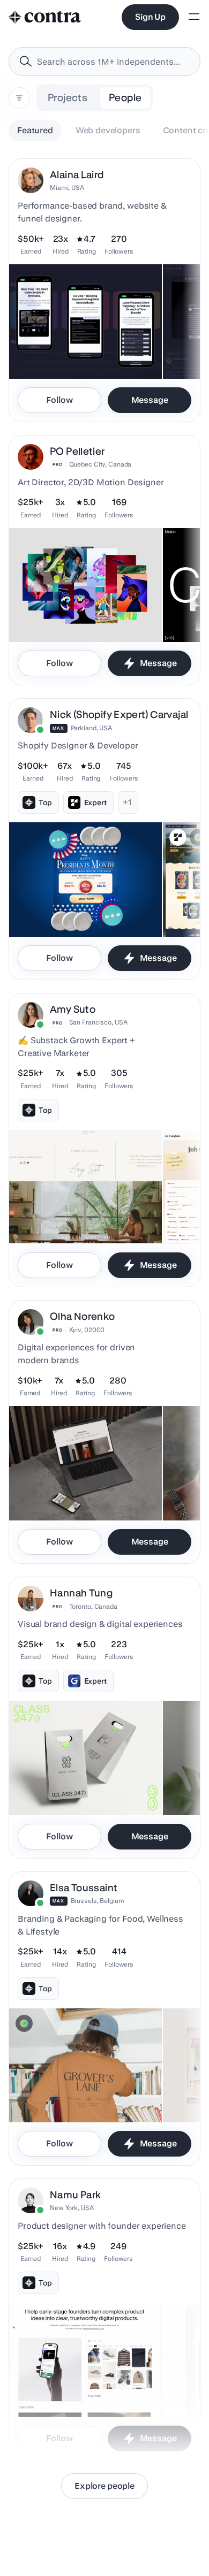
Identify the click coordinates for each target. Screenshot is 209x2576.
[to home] (45, 17)
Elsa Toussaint (84, 1888)
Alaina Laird (77, 175)
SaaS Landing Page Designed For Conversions (67, 347)
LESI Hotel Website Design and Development (62, 1488)
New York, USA (72, 2208)
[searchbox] (113, 62)
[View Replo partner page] (178, 837)
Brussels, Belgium (98, 1901)
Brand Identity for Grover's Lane (70, 2096)
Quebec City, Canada (100, 464)
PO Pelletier (77, 451)
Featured (35, 130)
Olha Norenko (83, 1316)
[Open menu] (194, 17)
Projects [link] (68, 98)
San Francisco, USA (98, 1022)
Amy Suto (73, 1009)
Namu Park (75, 2195)
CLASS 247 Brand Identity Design (74, 1788)
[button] (104, 290)
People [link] (125, 98)
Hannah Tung (81, 1593)
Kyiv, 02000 (87, 1330)
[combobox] (104, 62)
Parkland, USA (91, 728)
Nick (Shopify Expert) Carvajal (119, 714)
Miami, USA (67, 188)
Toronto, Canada (93, 1606)
